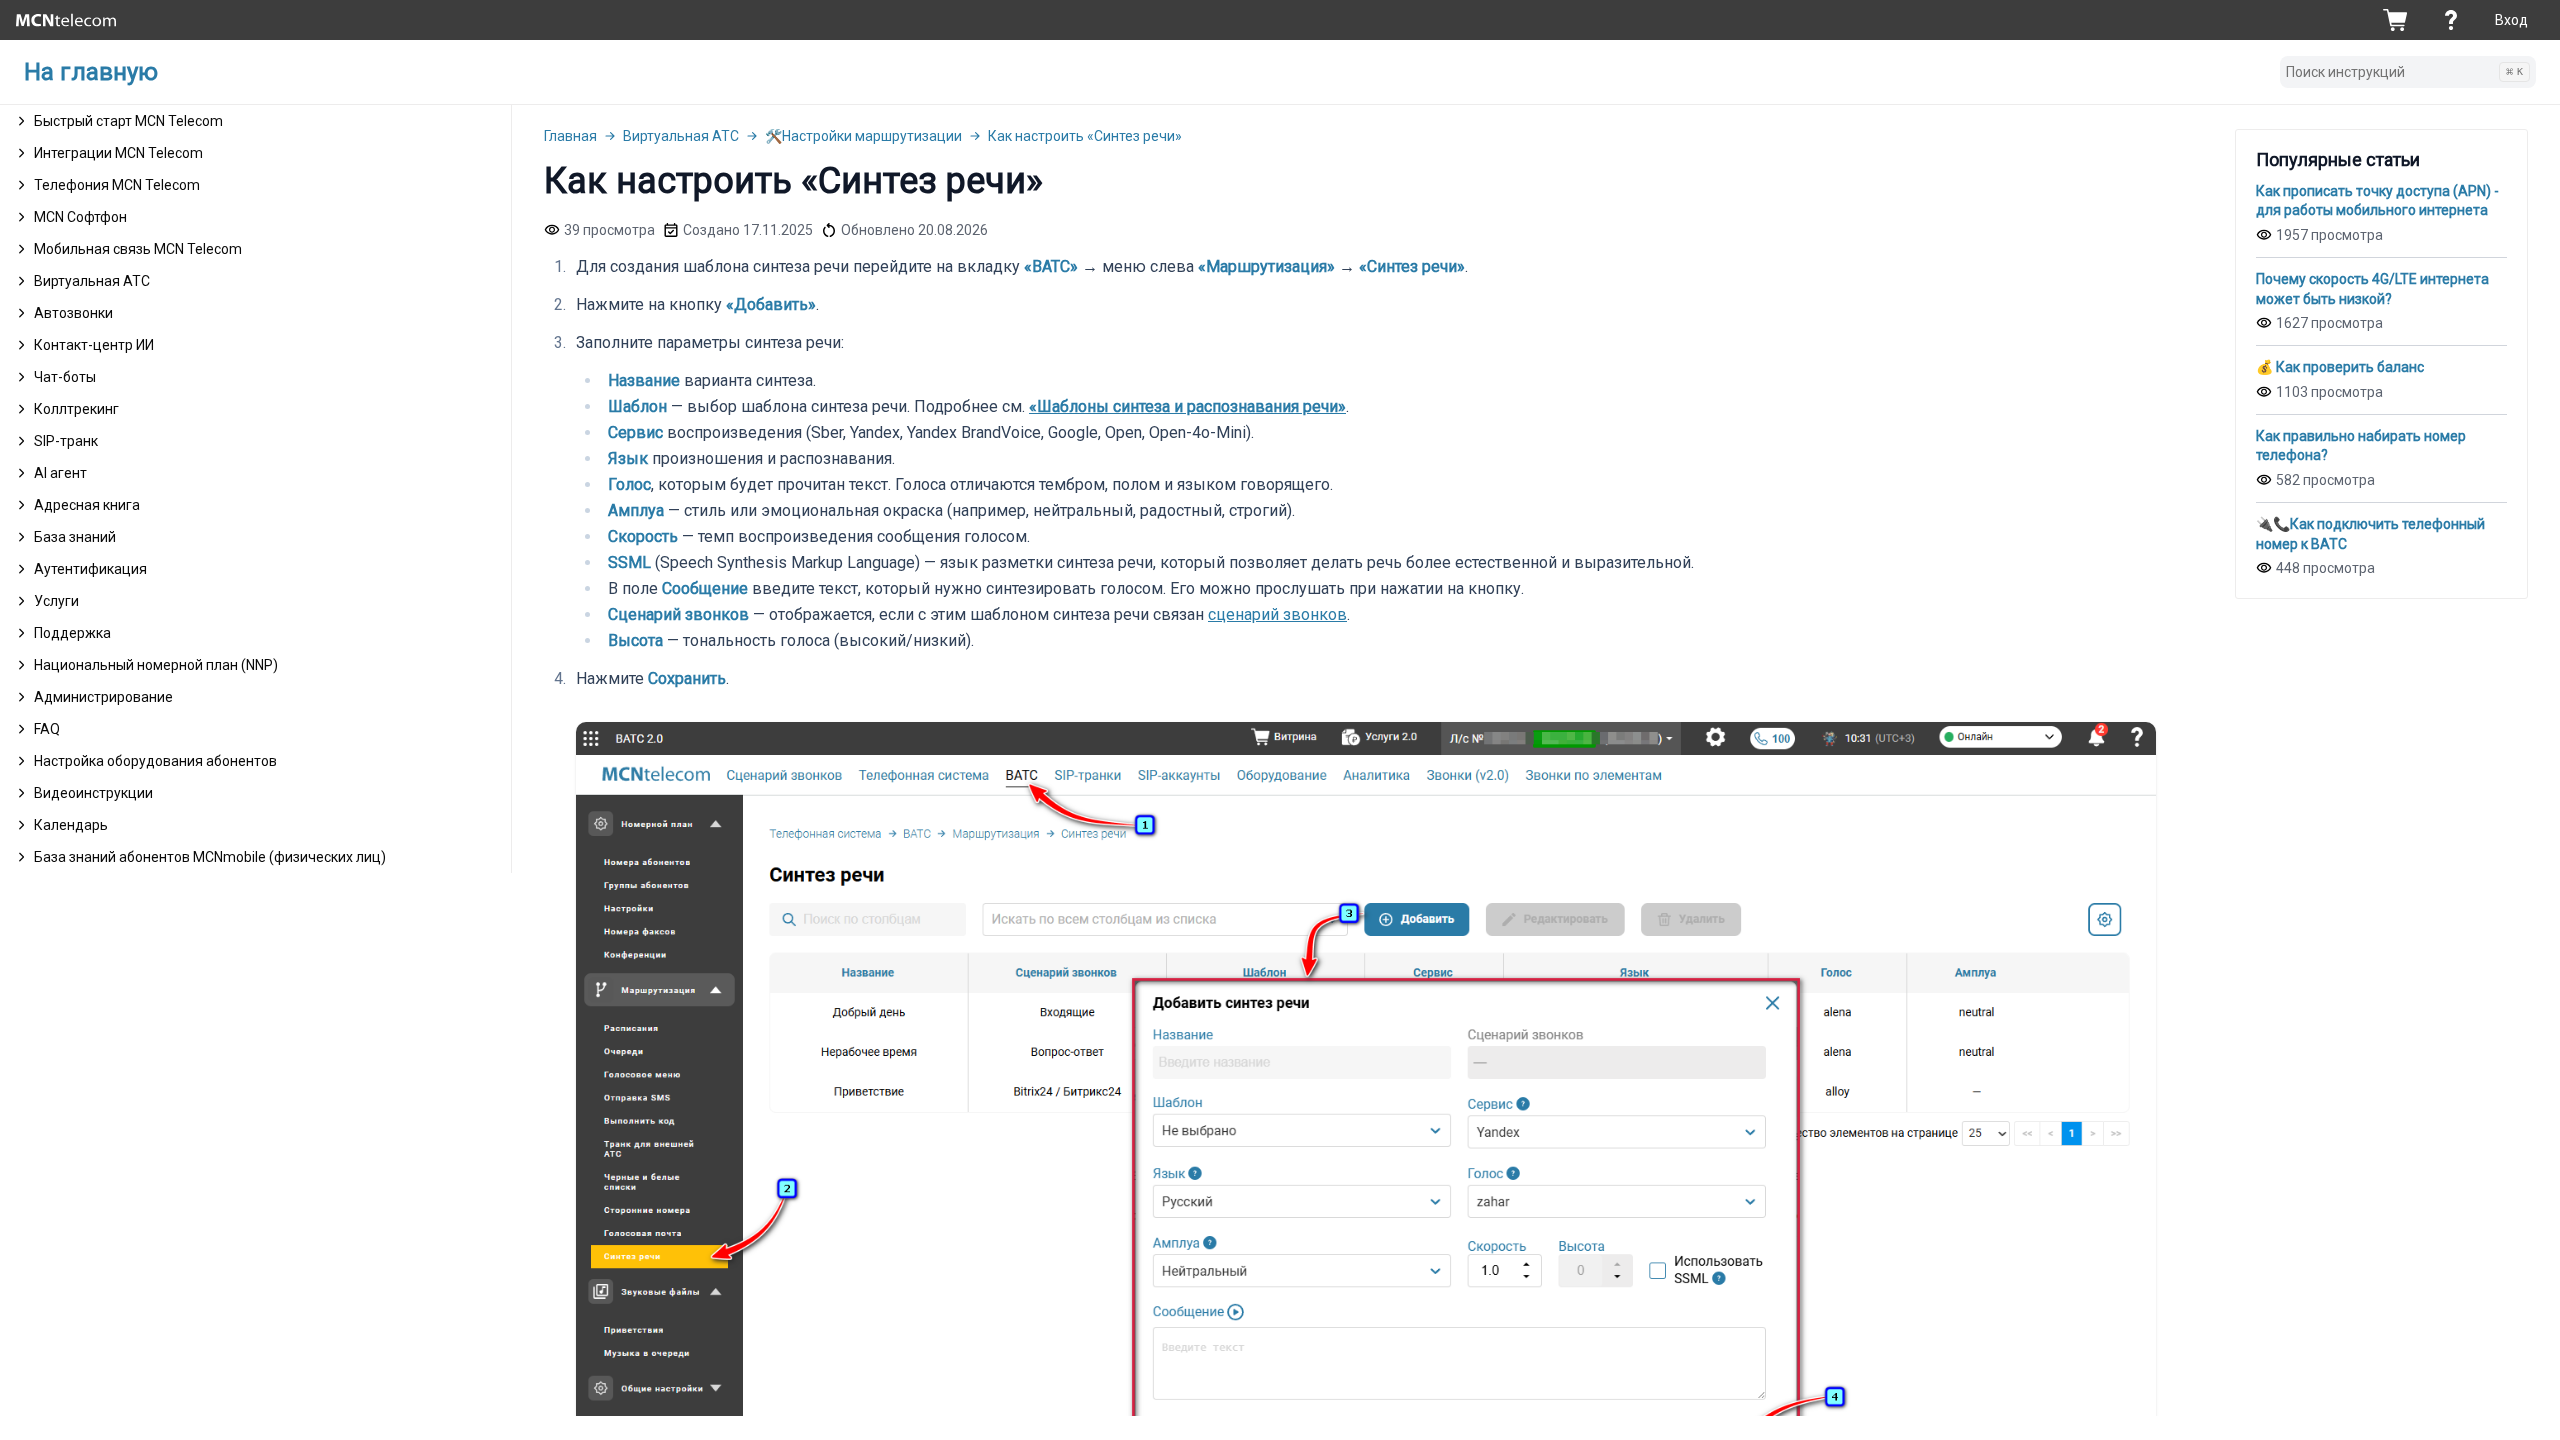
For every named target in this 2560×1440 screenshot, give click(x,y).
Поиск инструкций (2404, 72)
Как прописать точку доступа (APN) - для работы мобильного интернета (2377, 201)
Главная (570, 136)
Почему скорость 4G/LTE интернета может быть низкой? (2372, 289)
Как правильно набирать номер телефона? (2361, 446)
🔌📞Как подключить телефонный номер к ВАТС (2370, 534)
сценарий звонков (1277, 614)
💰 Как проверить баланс (2340, 367)
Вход (2511, 20)
